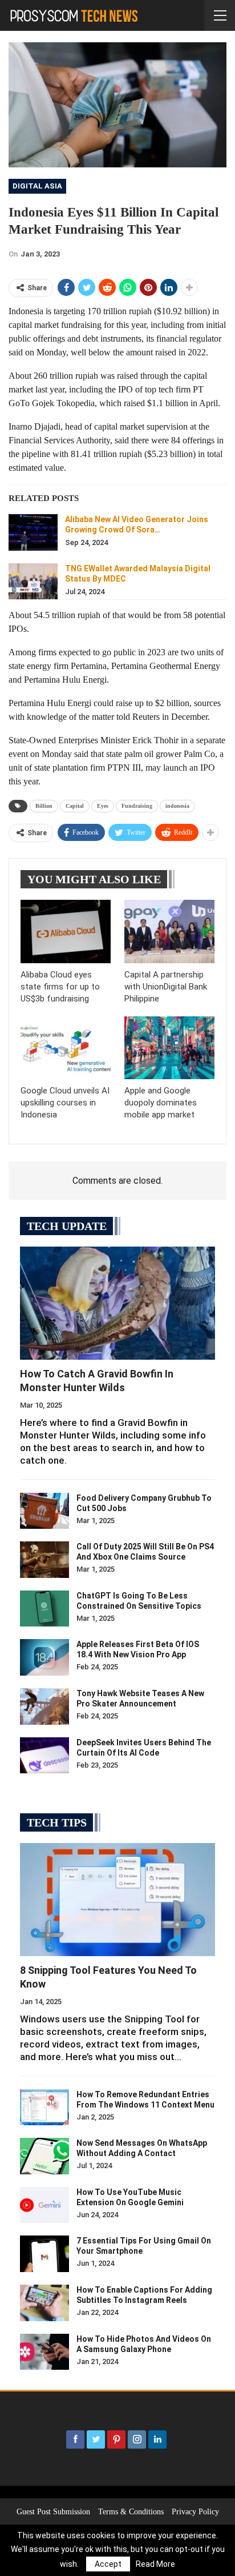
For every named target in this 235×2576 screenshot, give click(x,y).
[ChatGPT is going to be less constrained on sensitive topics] (44, 1609)
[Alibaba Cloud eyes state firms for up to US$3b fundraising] (66, 932)
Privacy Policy (195, 2512)
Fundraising (137, 806)
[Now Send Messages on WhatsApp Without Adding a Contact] (44, 2156)
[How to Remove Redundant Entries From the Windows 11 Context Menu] (44, 2108)
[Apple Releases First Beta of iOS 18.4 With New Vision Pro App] (44, 1657)
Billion (44, 806)
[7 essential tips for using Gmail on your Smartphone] (44, 2254)
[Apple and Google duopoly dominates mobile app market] (169, 1048)
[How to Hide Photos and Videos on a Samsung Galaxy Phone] (44, 2352)
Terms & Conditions (131, 2512)
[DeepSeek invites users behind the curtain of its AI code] (44, 1756)
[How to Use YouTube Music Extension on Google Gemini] (44, 2205)
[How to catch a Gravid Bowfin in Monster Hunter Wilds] (117, 1303)
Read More (155, 2564)
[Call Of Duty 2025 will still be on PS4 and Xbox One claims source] (44, 1560)
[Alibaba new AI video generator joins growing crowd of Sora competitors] (33, 532)
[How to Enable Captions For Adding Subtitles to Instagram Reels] (44, 2303)
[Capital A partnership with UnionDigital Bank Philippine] (169, 932)
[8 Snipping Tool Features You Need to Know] (117, 1900)
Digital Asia (37, 186)
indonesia (177, 806)
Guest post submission (53, 2512)
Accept (108, 2564)
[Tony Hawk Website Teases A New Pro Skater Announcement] (44, 1706)
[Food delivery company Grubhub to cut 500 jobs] (44, 1511)
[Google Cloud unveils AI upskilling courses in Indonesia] (66, 1048)
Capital (75, 806)
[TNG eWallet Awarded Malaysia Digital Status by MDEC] (33, 582)
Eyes (103, 806)
